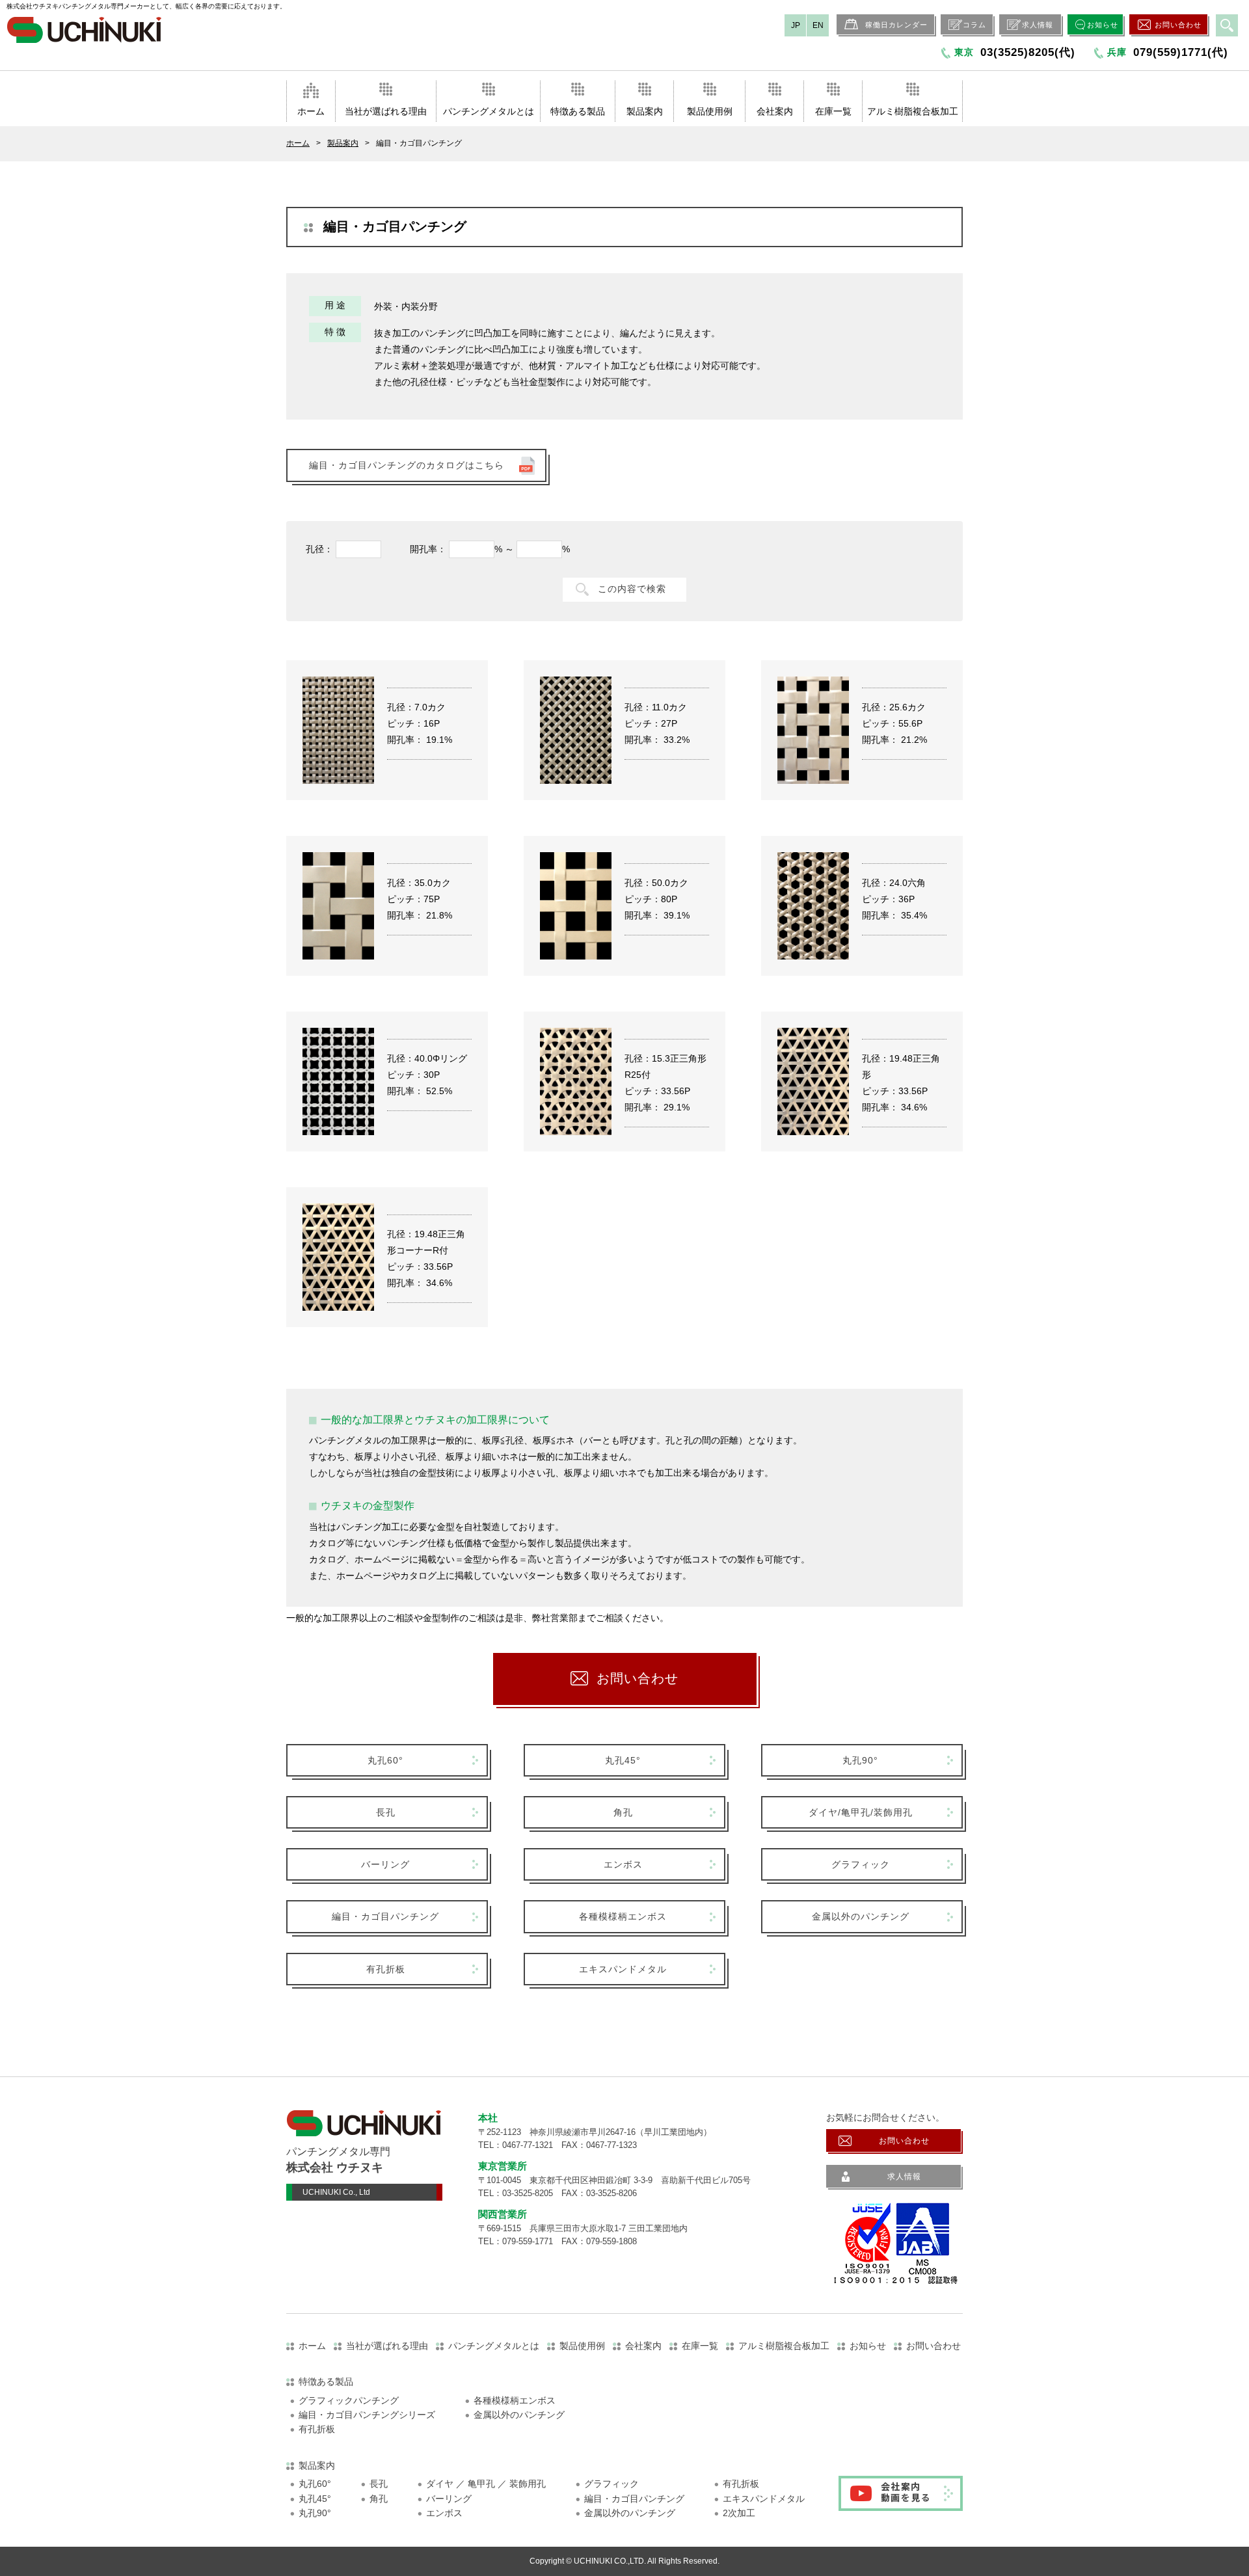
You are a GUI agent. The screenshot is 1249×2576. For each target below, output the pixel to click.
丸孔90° (860, 1760)
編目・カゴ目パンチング (385, 1916)
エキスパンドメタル (623, 1969)
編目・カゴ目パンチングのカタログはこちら (407, 465)
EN (818, 25)
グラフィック (861, 1864)
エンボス (623, 1864)
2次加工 (739, 2513)
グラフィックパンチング (349, 2400)
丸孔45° (623, 1760)
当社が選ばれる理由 (386, 111)
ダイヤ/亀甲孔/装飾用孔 (861, 1812)
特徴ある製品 (578, 111)
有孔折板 (386, 1969)
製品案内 (645, 111)
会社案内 (775, 111)
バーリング (385, 1864)
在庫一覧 (833, 111)
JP (796, 25)
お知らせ (1103, 25)
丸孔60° (385, 1760)
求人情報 (1038, 25)
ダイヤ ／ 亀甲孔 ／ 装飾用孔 (486, 2484)
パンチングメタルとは (489, 111)
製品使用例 (710, 111)
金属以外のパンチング (861, 1916)
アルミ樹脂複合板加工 (913, 111)
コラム (974, 25)
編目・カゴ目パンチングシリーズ (367, 2415)
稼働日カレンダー (896, 25)
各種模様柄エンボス (623, 1916)
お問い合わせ (1178, 25)
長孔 (386, 1812)
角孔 (623, 1812)
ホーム (311, 111)
